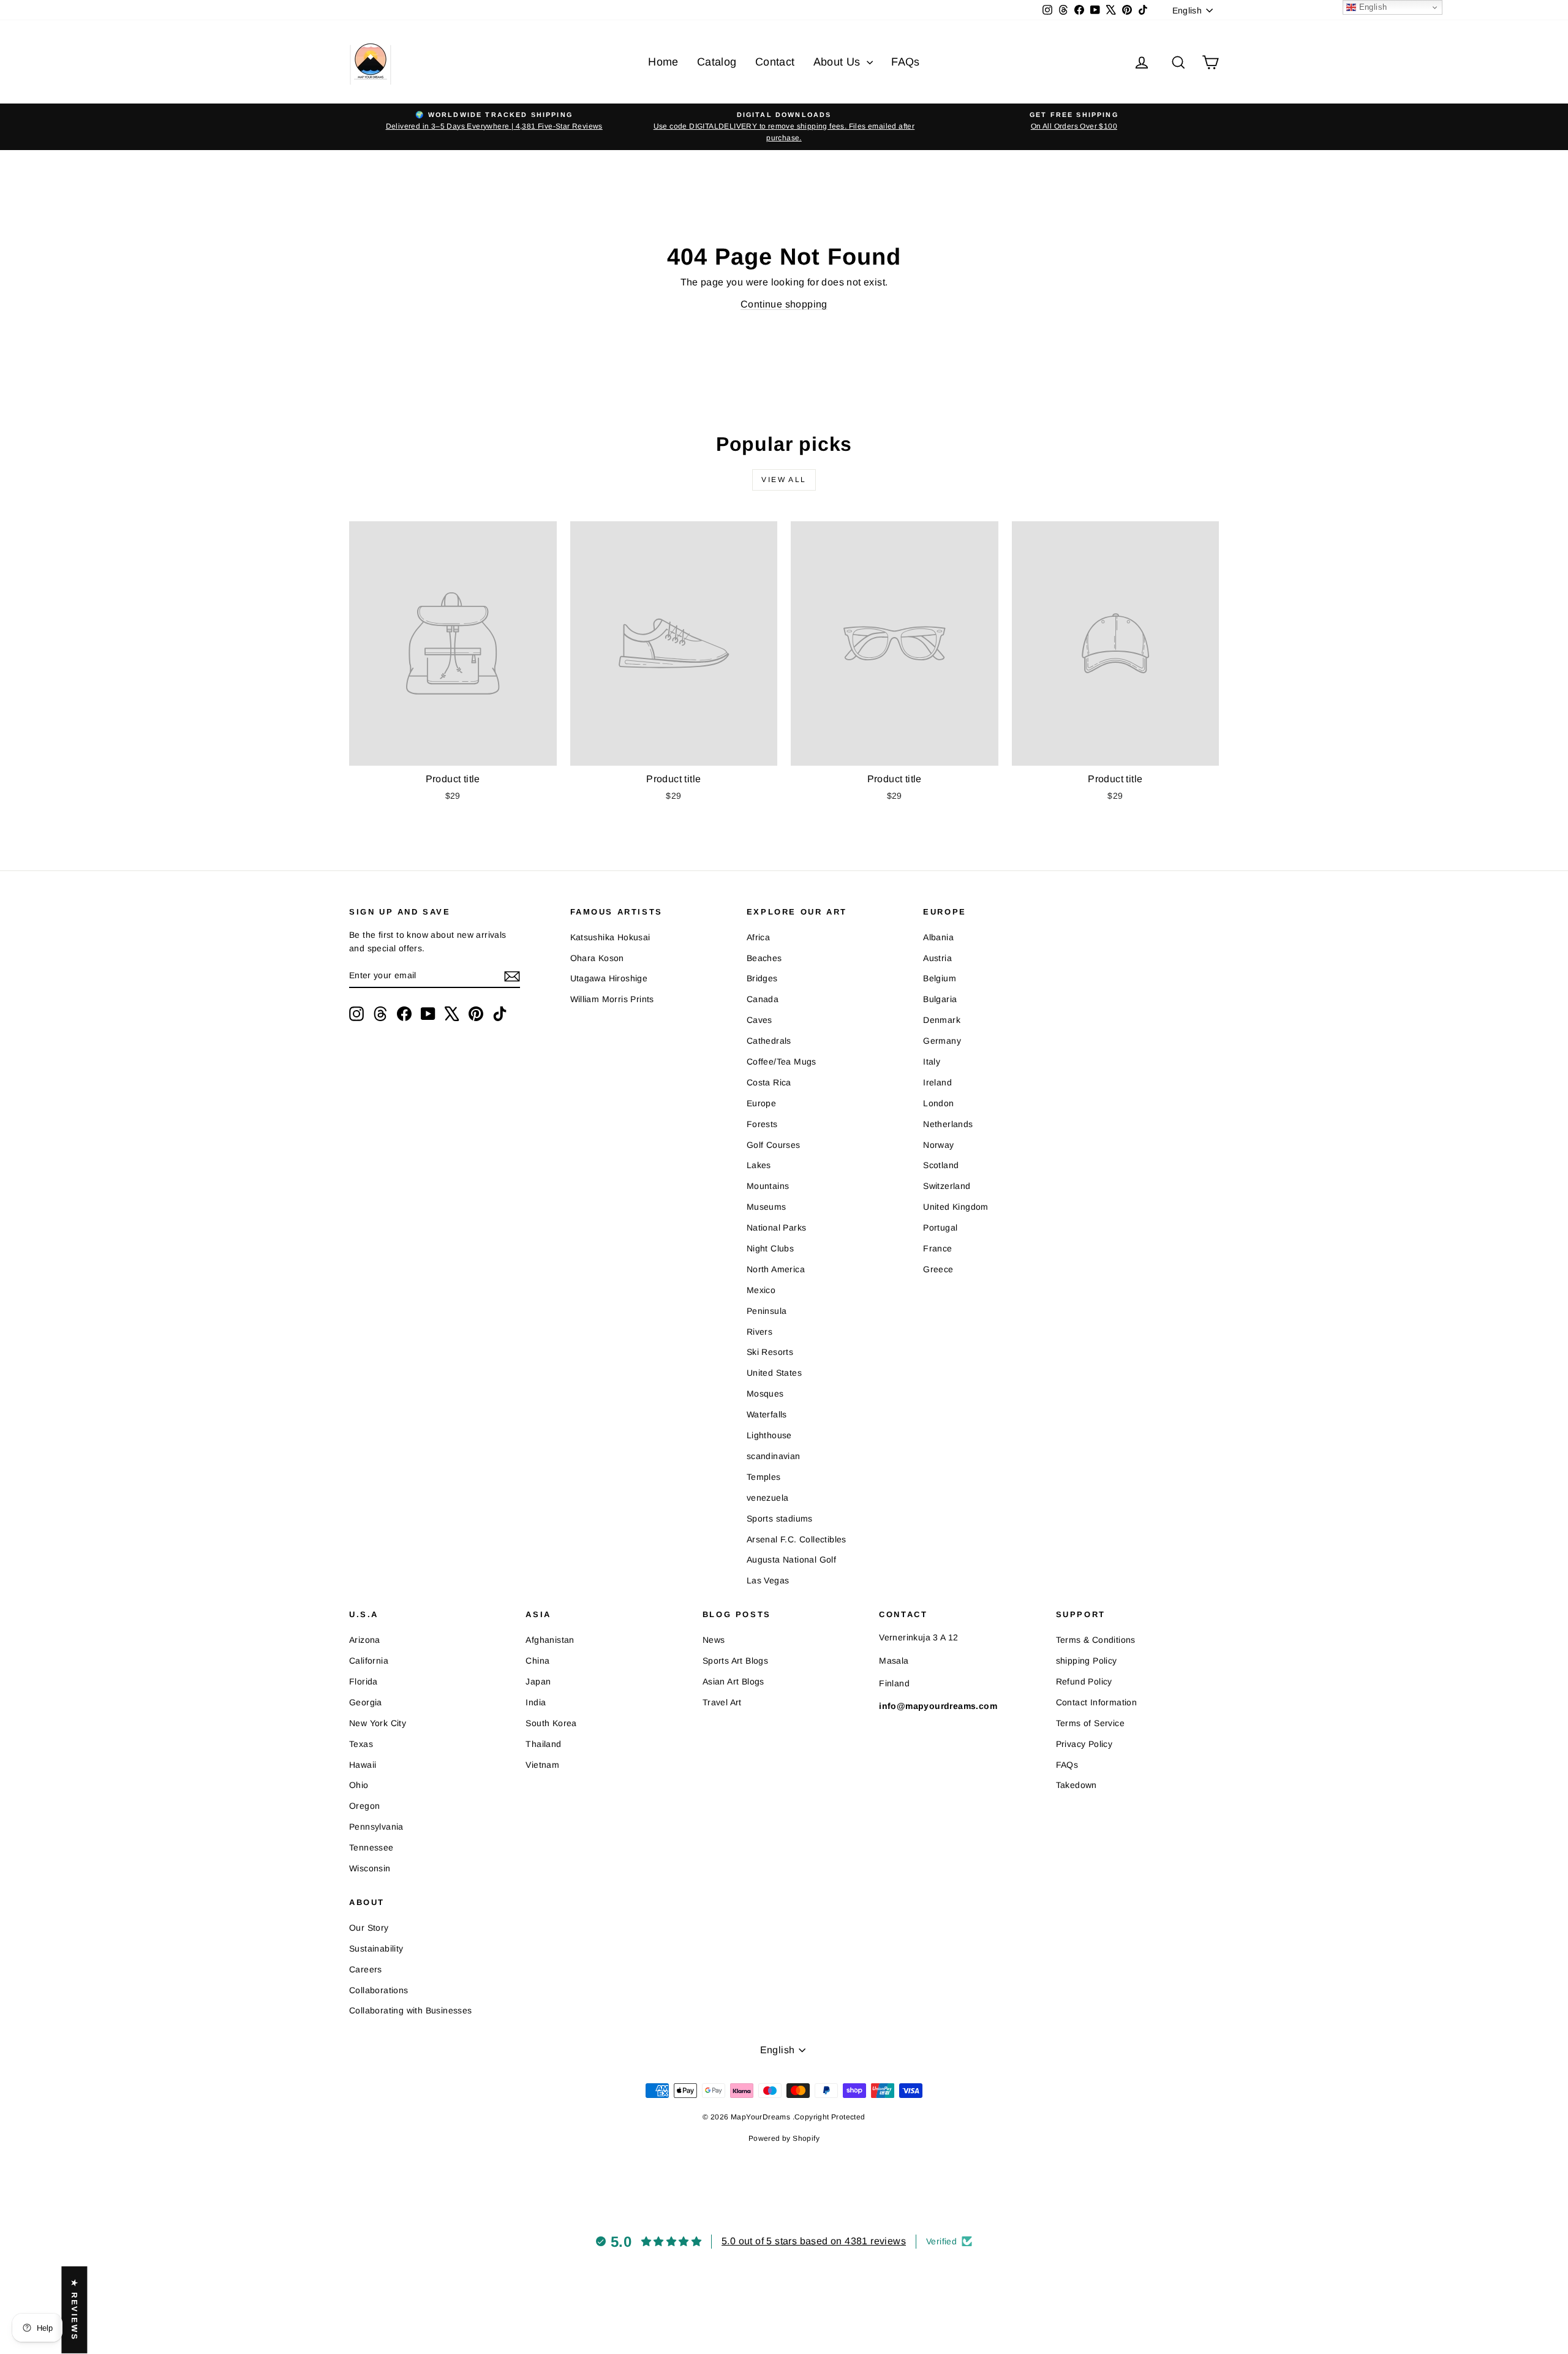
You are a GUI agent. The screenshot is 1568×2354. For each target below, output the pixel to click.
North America (776, 1269)
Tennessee (371, 1847)
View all (784, 480)
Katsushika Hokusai (610, 937)
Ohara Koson (597, 958)
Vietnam (542, 1765)
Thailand (543, 1744)
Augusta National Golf (791, 1560)
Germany (942, 1041)
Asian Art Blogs (733, 1681)
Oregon (364, 1806)
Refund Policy (1084, 1681)
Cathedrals (769, 1041)
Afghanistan (550, 1640)
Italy (932, 1062)
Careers (366, 1969)
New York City (378, 1723)
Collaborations (379, 1990)
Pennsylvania (376, 1827)
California (369, 1661)
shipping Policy (1087, 1661)
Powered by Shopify (784, 2138)
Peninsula (767, 1311)
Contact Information (1097, 1702)
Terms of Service (1090, 1723)
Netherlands (948, 1124)
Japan (538, 1681)
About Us (839, 62)
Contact (775, 62)
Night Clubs (770, 1248)
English (1371, 7)
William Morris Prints (612, 999)
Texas (361, 1744)
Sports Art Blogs (735, 1661)
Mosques (765, 1394)
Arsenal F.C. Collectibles (797, 1539)
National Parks (777, 1228)
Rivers (759, 1332)
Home (663, 62)
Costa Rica (769, 1082)
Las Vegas (768, 1580)
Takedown (1076, 1785)
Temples (764, 1477)
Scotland (941, 1165)
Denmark (942, 1020)
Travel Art (722, 1702)
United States (774, 1373)
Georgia (366, 1702)
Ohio (359, 1785)
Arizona (365, 1640)
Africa (758, 937)
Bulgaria (940, 999)
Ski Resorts (770, 1352)
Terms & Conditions (1096, 1640)
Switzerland (947, 1186)
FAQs (906, 62)
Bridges (762, 978)
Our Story (369, 1928)
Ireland (937, 1082)
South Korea (551, 1723)
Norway (938, 1145)
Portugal (940, 1228)
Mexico (761, 1290)
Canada (763, 999)
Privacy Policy (1084, 1744)
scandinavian (774, 1456)
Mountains (768, 1186)
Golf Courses (774, 1145)
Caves (759, 1020)
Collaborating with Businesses (411, 2010)
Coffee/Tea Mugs (782, 1062)
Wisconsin (370, 1868)
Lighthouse (769, 1435)
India (536, 1702)
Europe (761, 1103)
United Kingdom (956, 1207)
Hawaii (363, 1765)
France (937, 1248)
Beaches (764, 958)
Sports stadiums (780, 1518)
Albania (938, 937)
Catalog (717, 62)
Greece (938, 1269)
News (714, 1640)
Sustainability (376, 1948)
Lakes (759, 1165)
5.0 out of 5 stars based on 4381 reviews (814, 2241)
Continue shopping (784, 304)
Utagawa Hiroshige (609, 978)
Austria (937, 958)
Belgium (940, 978)
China (537, 1661)
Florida (364, 1681)
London (938, 1103)
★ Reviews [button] (74, 2310)
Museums (767, 1207)
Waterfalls (767, 1414)
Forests (762, 1124)
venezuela (768, 1498)
